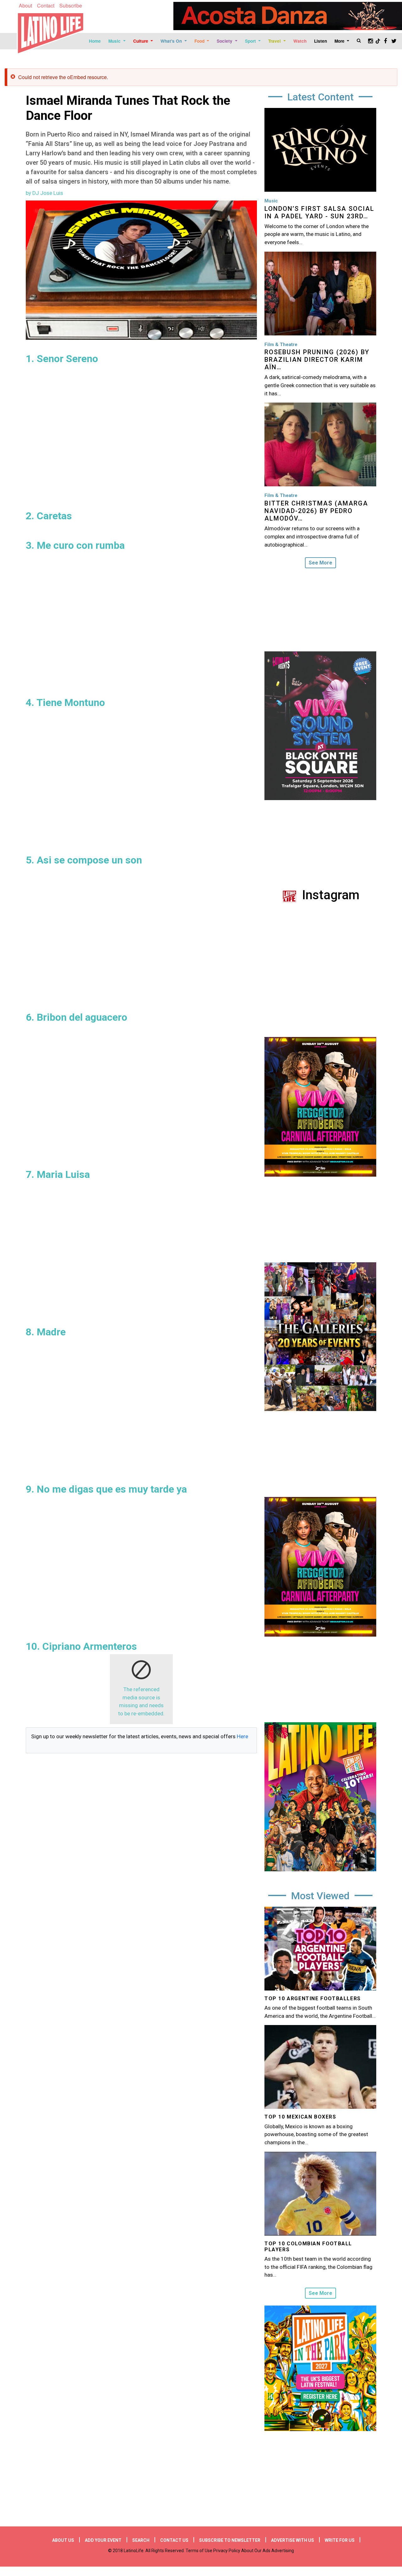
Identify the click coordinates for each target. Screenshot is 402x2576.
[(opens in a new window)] (288, 16)
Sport (251, 41)
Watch (300, 41)
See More (321, 563)
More (340, 41)
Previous (260, 1570)
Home (95, 41)
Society (225, 41)
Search (141, 2540)
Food (200, 41)
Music (115, 41)
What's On (172, 41)
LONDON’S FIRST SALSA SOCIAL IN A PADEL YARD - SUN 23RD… (319, 212)
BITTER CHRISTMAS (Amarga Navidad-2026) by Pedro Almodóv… (316, 511)
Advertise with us (293, 2540)
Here (242, 1736)
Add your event (103, 2540)
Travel (275, 41)
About (25, 5)
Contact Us (174, 2540)
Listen (321, 41)
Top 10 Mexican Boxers (300, 2117)
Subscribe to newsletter (230, 2540)
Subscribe (71, 5)
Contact (46, 5)
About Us (63, 2540)
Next (381, 1570)
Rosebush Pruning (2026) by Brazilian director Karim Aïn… (317, 360)
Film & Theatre (281, 345)
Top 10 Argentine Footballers (313, 1999)
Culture (141, 41)
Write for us (340, 2540)
